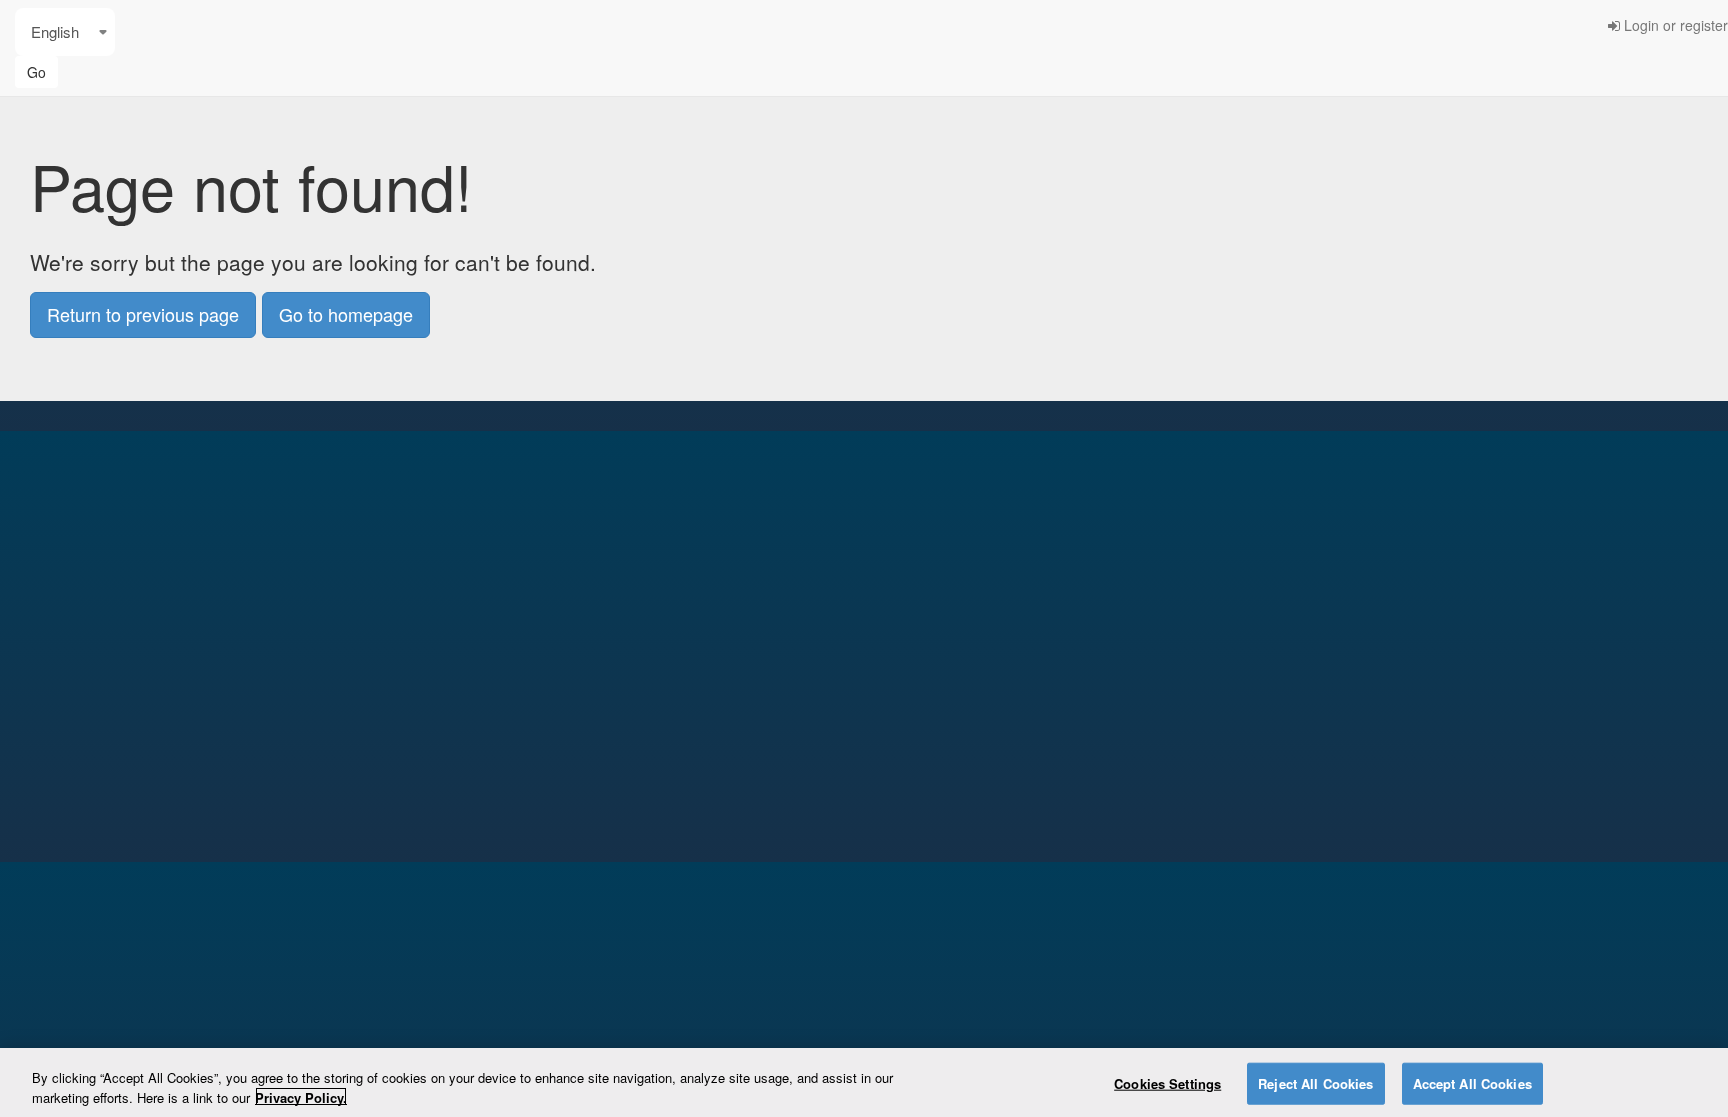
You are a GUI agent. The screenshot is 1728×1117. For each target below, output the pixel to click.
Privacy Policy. (301, 1096)
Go (36, 72)
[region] (864, 1082)
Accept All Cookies (1472, 1083)
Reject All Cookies (1315, 1083)
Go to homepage (346, 314)
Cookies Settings (1167, 1083)
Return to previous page (143, 314)
